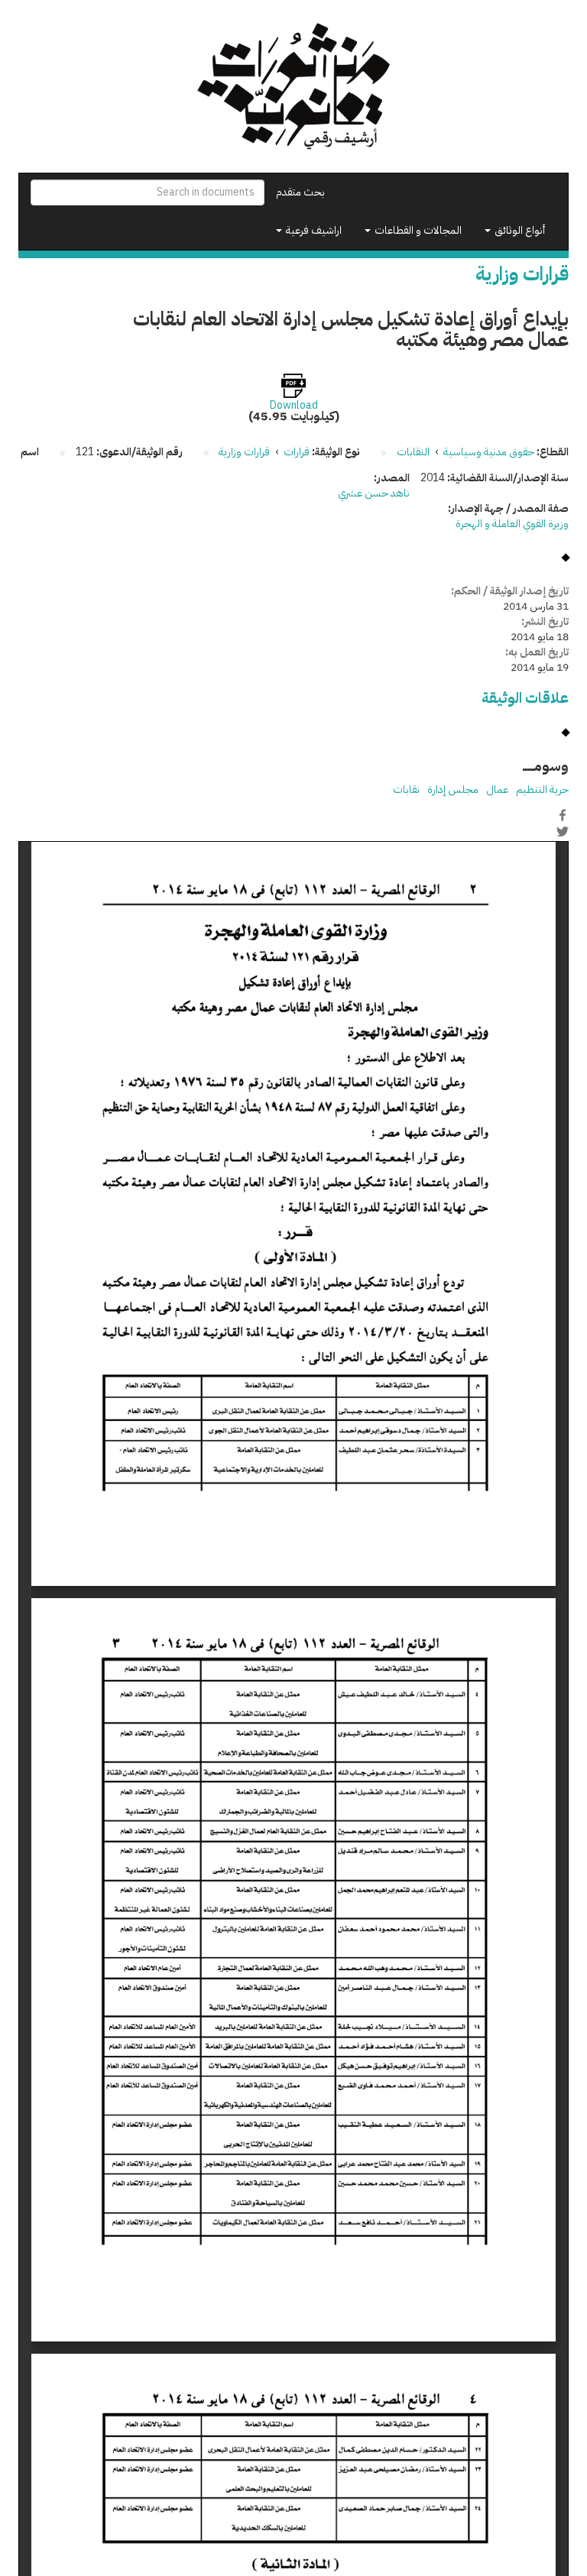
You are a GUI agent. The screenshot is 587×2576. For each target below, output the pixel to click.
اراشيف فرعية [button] (313, 230)
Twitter (563, 831)
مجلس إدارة (453, 790)
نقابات (406, 790)
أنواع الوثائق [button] (519, 230)
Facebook (563, 815)
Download (294, 406)
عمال (497, 790)
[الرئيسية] (293, 86)
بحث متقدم (300, 192)
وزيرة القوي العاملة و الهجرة (512, 524)
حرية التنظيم (542, 790)
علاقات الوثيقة (525, 698)
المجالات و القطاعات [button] (417, 230)
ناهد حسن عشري (374, 493)
